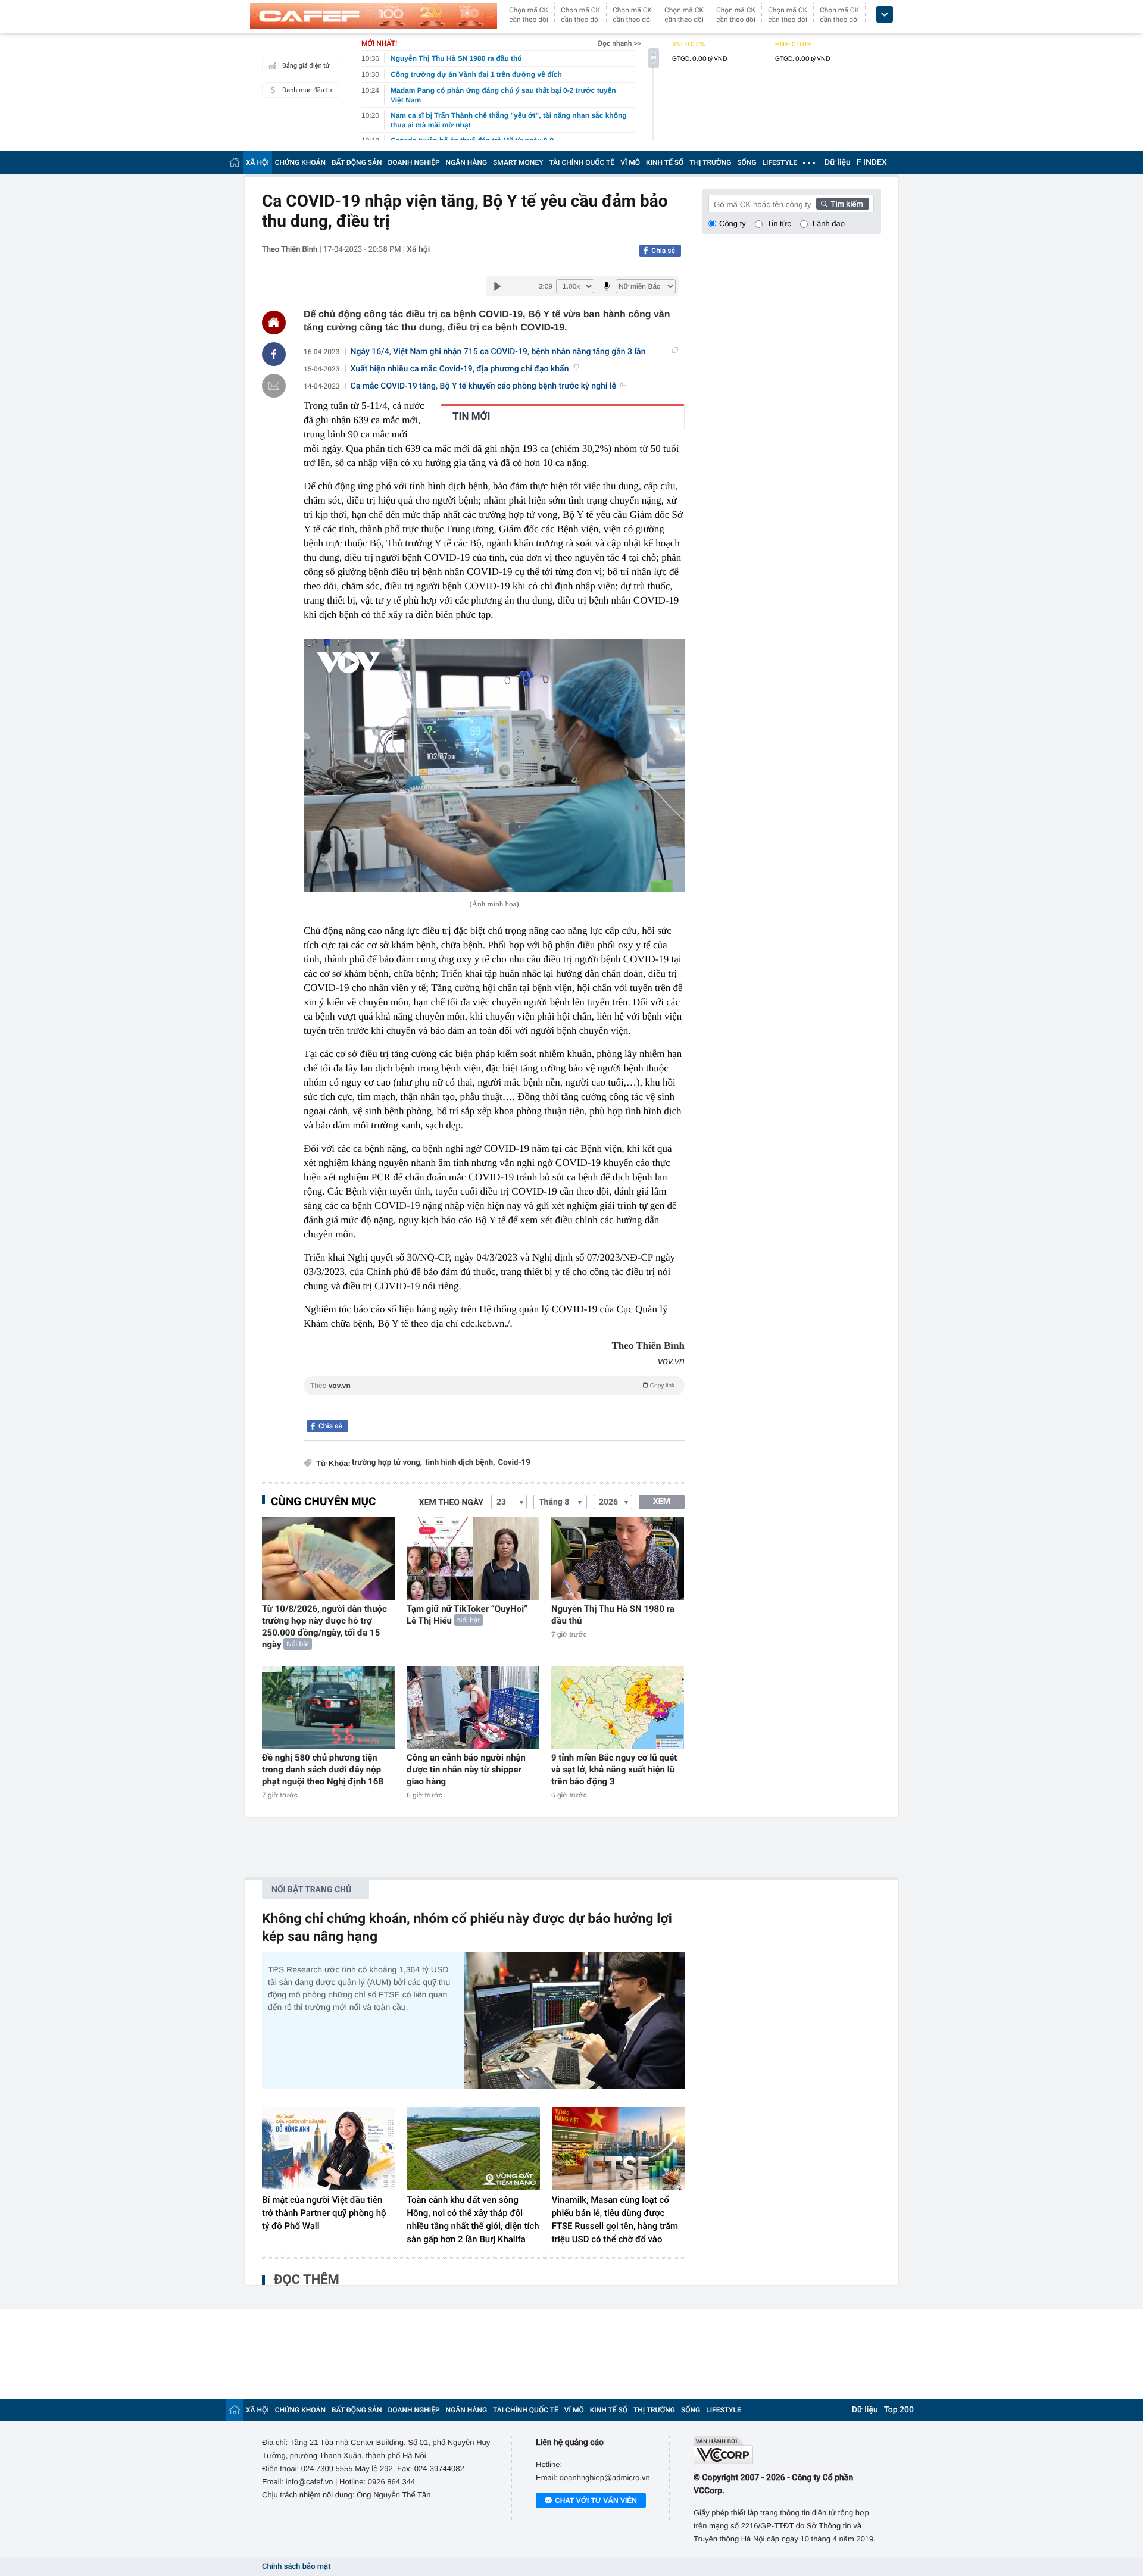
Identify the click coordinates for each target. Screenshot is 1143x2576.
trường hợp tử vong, (387, 1463)
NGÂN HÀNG (467, 162)
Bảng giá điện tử (306, 66)
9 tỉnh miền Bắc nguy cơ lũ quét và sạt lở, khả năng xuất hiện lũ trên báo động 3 (614, 1770)
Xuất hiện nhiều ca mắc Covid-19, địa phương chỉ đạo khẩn (460, 369)
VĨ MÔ (630, 162)
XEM (662, 1502)
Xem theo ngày (451, 1503)
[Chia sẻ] (274, 354)
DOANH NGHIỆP (414, 162)
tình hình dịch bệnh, (460, 1463)
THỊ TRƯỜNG (710, 162)
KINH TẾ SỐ (665, 162)
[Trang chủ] (235, 162)
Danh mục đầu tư (307, 90)
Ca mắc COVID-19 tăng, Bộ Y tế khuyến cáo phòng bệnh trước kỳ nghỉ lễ (484, 386)
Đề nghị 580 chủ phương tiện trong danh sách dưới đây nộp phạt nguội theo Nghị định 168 (323, 1770)
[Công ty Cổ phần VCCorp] (787, 2451)
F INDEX (872, 162)
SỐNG (747, 162)
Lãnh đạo (829, 223)
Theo (492, 1386)
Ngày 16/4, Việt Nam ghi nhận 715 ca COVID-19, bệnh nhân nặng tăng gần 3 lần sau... (498, 352)
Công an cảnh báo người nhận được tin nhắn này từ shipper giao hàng (466, 1770)
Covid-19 (514, 1463)
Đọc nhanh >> (619, 43)
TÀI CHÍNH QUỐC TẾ (582, 162)
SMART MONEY (518, 162)
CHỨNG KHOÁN (300, 162)
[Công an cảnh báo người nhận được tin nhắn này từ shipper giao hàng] (473, 1707)
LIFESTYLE (780, 162)
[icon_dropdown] (885, 15)
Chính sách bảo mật (296, 2567)
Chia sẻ (663, 251)
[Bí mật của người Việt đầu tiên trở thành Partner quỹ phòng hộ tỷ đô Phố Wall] (328, 2149)
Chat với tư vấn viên (596, 2500)
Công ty (733, 223)
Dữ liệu (838, 162)
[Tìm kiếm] (843, 204)
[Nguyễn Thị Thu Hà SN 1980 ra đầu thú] (618, 1558)
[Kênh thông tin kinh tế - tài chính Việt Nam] (374, 16)
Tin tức (779, 223)
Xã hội (418, 249)
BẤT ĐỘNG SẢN (357, 162)
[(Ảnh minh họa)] (494, 766)
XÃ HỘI (257, 162)
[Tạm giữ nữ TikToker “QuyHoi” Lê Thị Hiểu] (473, 1558)
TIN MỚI (471, 417)
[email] (274, 386)
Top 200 (899, 2410)
